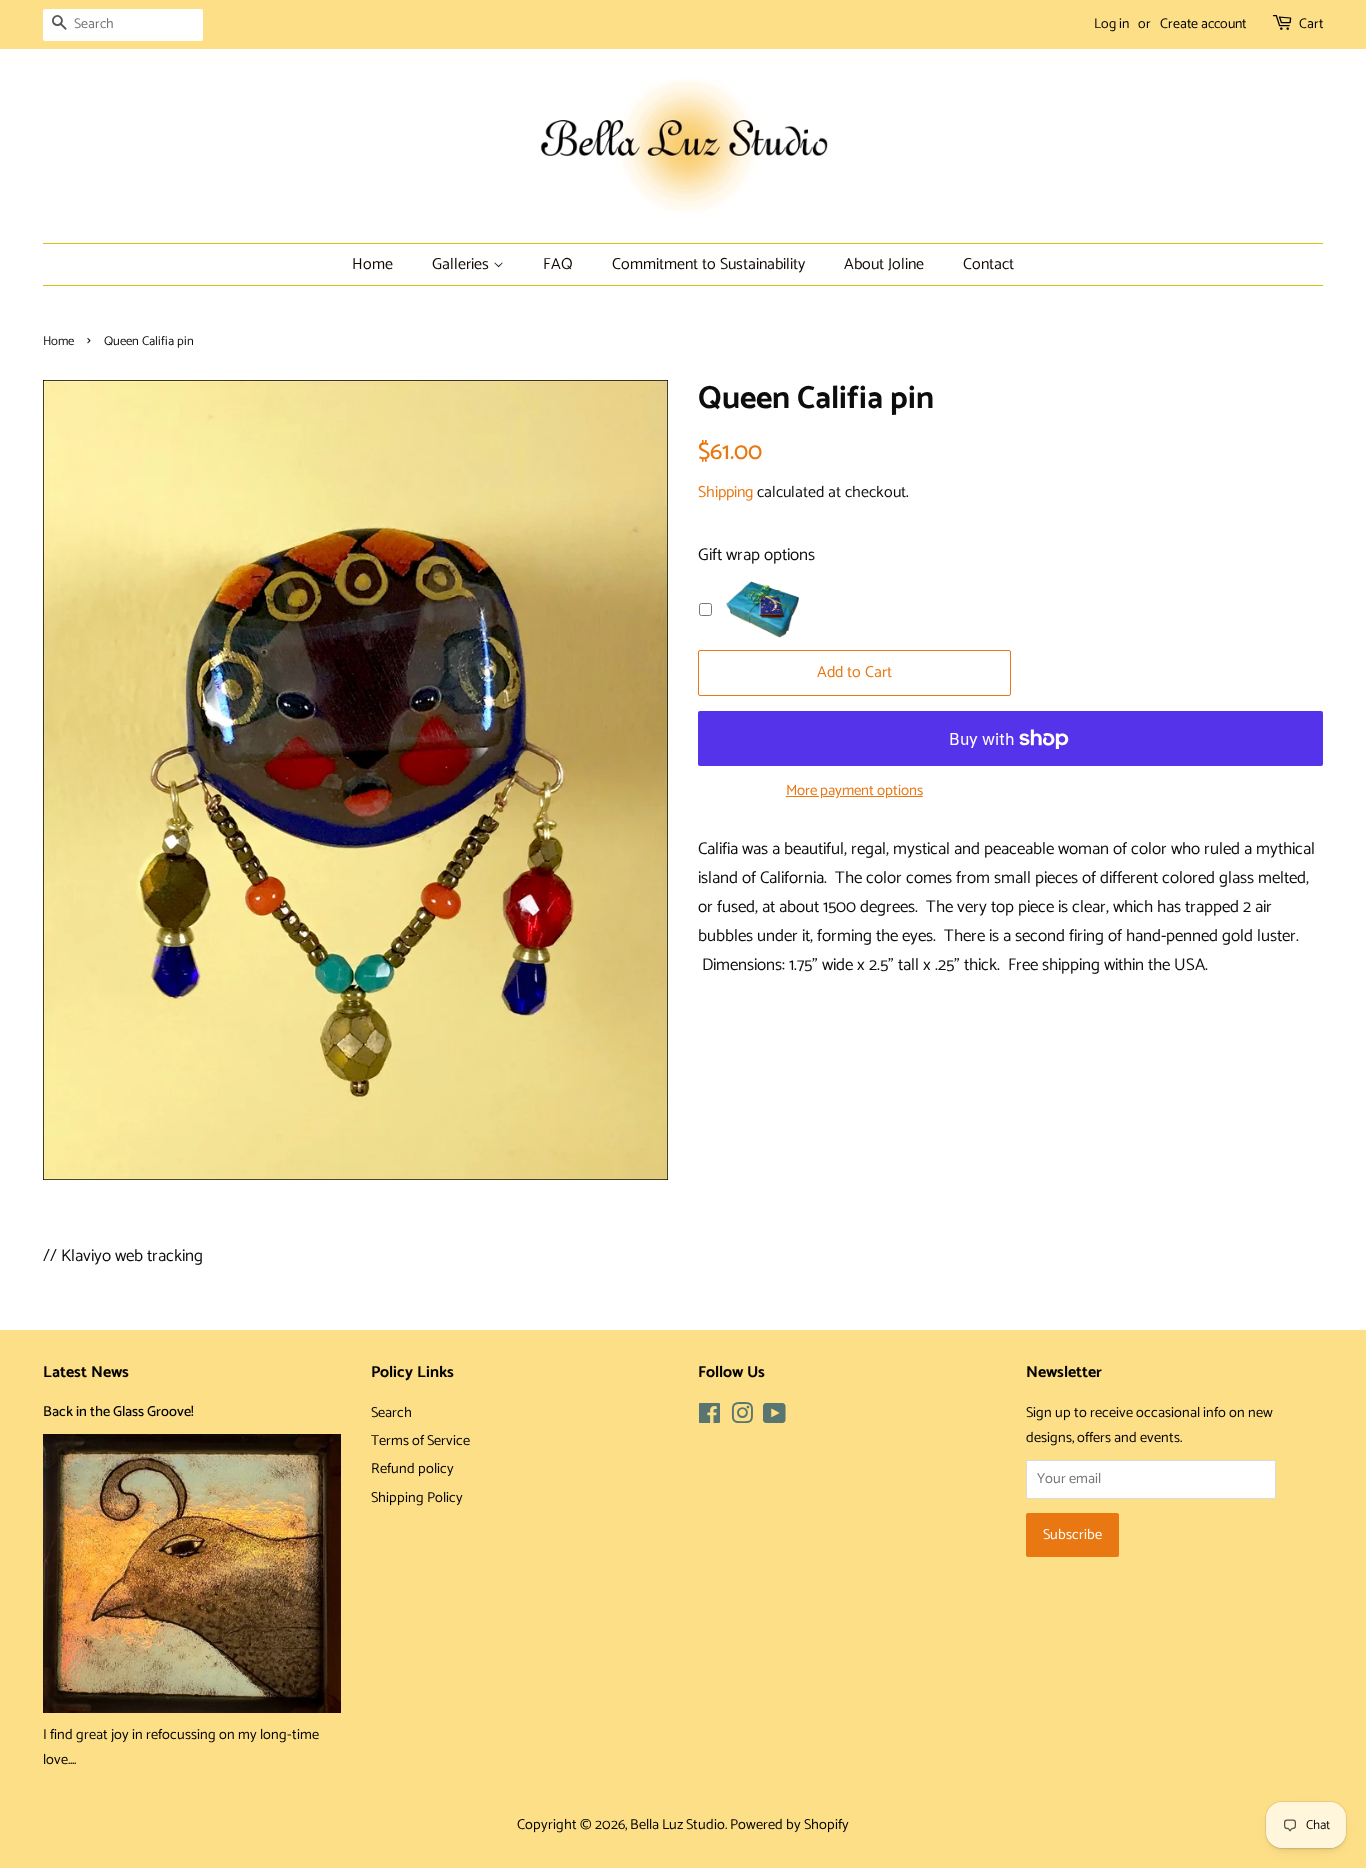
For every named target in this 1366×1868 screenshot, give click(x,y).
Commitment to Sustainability (708, 264)
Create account (1203, 24)
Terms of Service (420, 1441)
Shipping (725, 492)
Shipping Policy (417, 1498)
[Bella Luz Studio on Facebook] (709, 1418)
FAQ (558, 264)
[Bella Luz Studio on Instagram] (742, 1418)
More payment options (854, 791)
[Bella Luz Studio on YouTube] (774, 1418)
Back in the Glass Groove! (118, 1412)
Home (372, 264)
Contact (988, 264)
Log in (1111, 24)
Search (391, 1413)
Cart (1311, 24)
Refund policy (412, 1469)
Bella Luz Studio (677, 1825)
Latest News (86, 1372)
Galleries (462, 264)
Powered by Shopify (789, 1825)
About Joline (884, 264)
